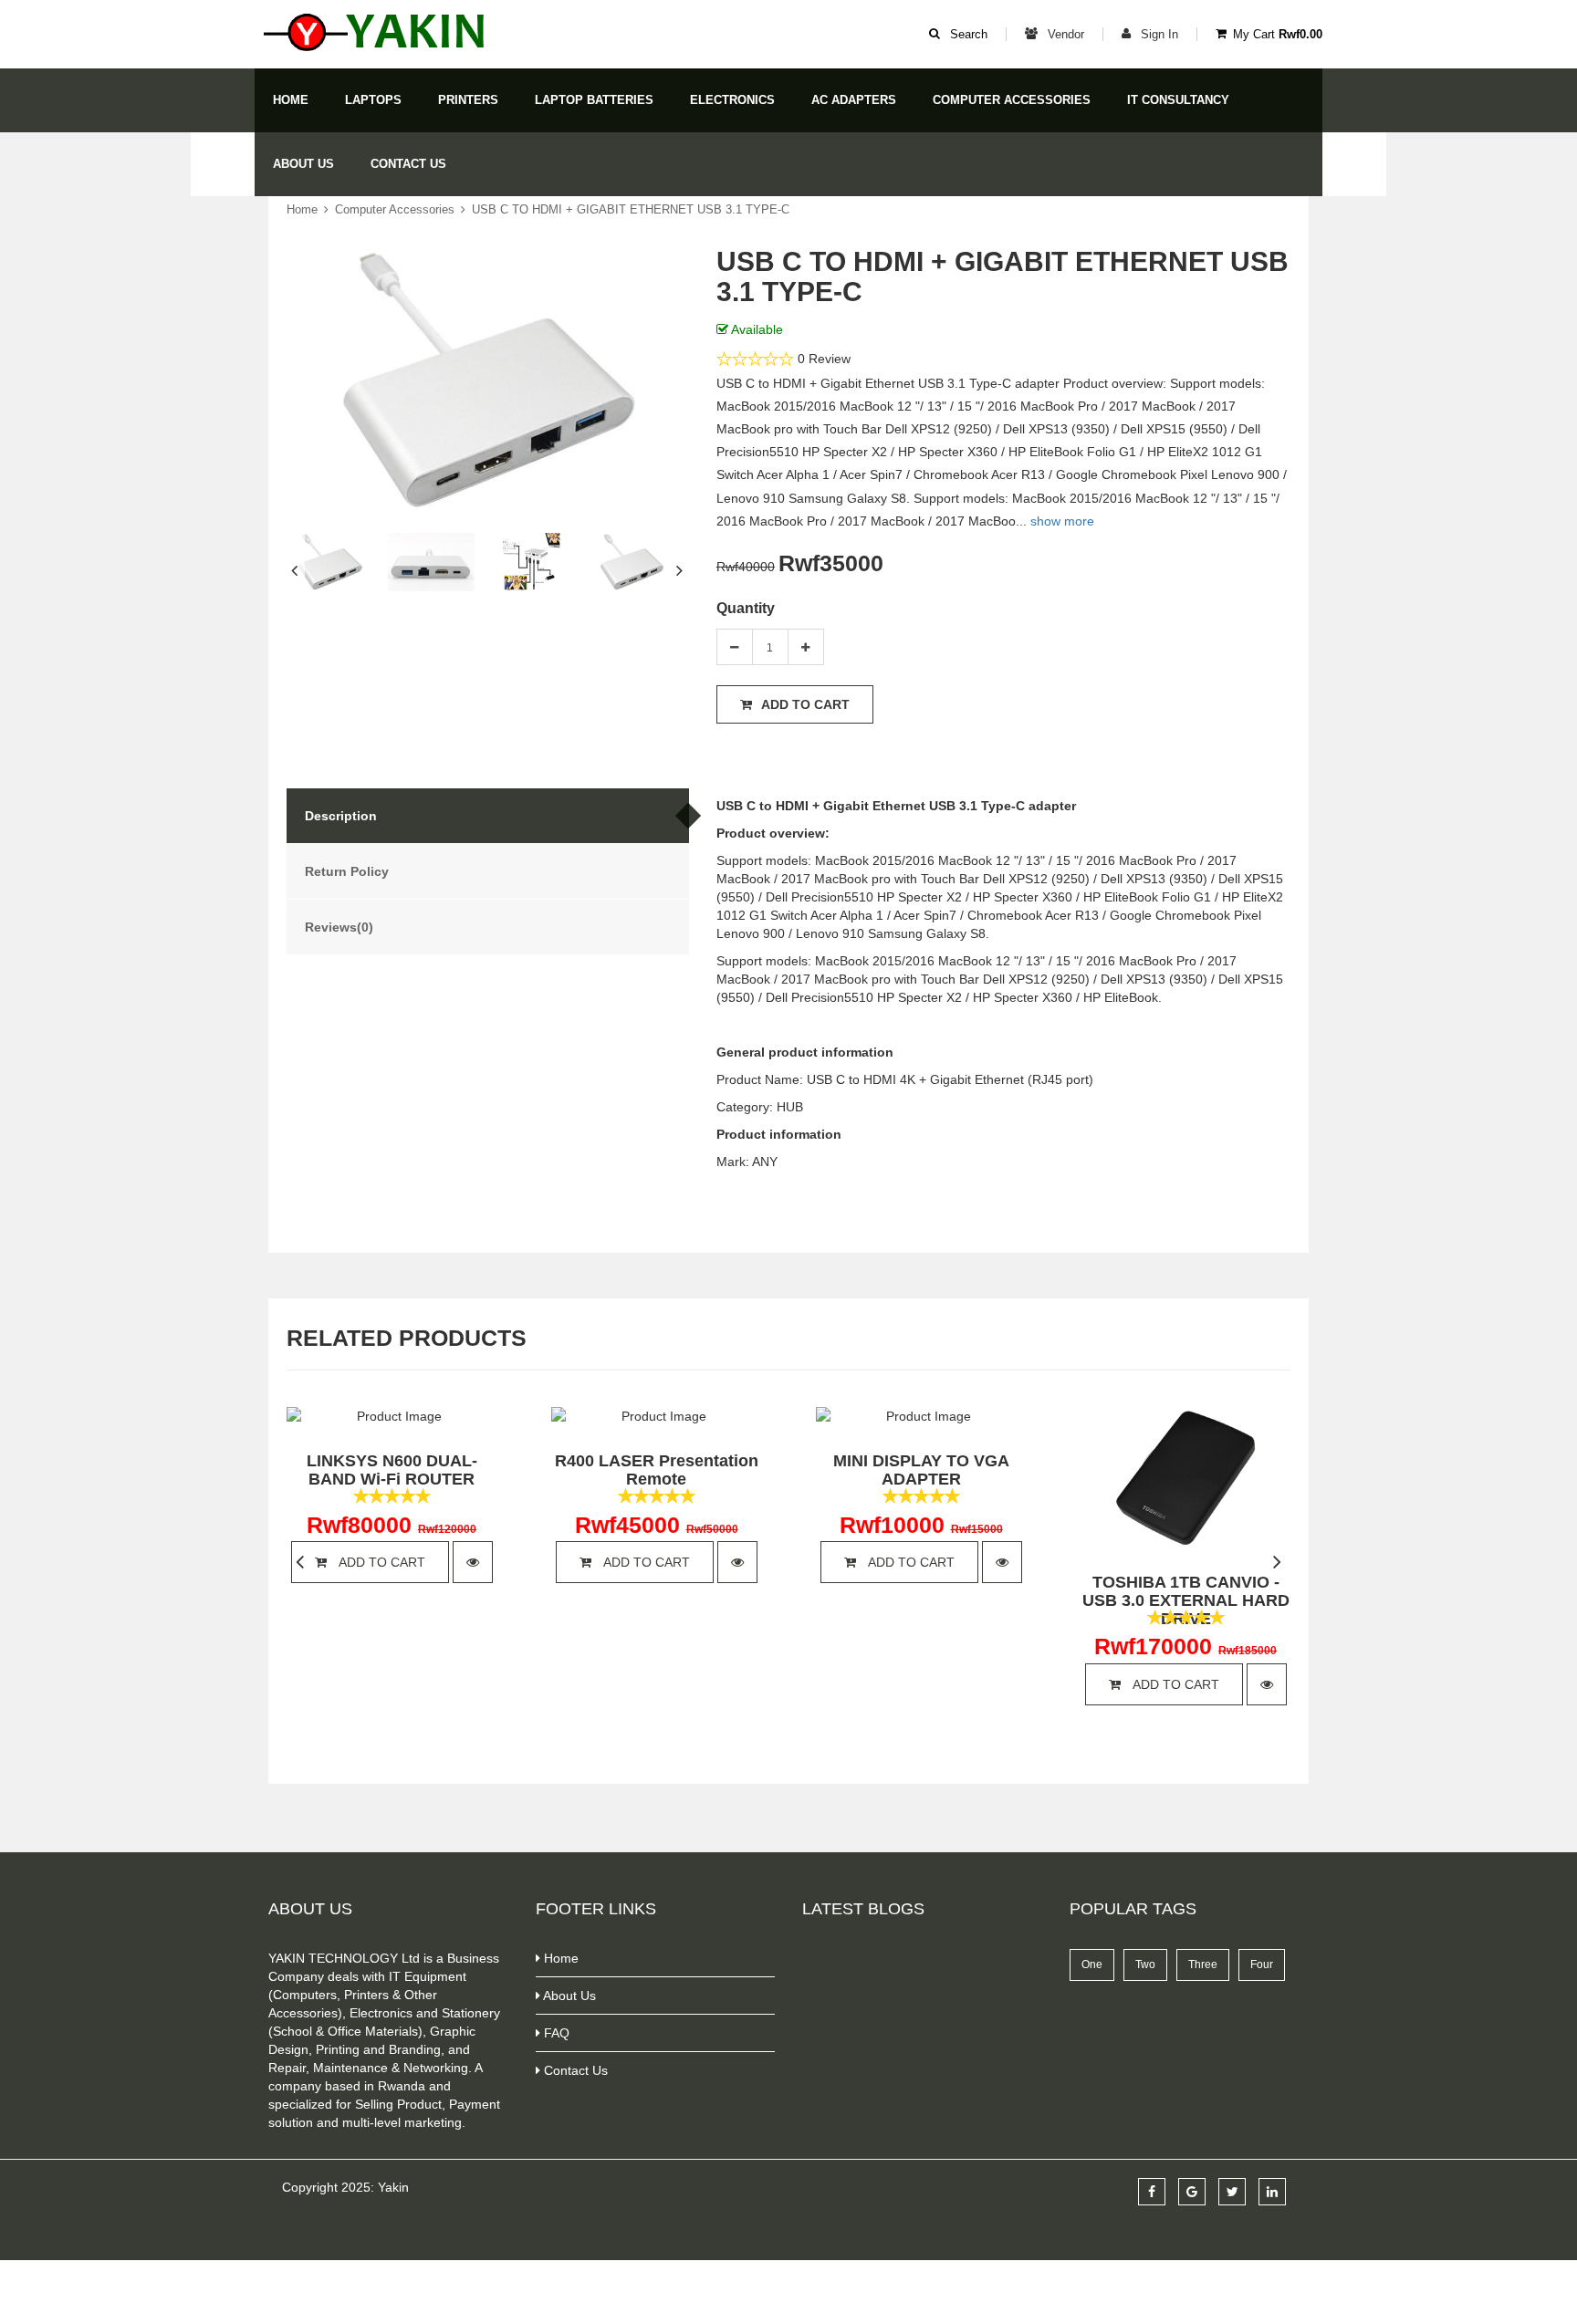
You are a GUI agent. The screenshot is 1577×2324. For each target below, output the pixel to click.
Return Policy (347, 871)
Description (341, 816)
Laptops (373, 100)
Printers (468, 100)
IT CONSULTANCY (1178, 100)
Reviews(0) (339, 927)
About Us (303, 164)
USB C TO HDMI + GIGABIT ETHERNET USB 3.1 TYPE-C (631, 209)
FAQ (555, 2033)
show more (1062, 521)
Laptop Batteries (594, 100)
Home (291, 100)
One (1092, 1964)
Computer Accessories (1012, 100)
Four (1262, 1964)
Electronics (732, 100)
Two (1145, 1964)
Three (1203, 1964)
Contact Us (408, 164)
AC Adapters (854, 100)
